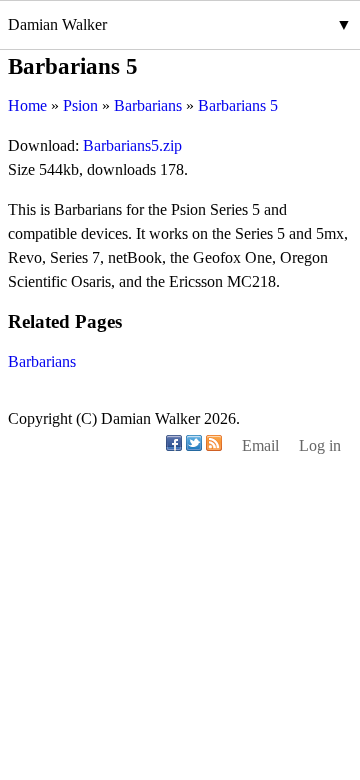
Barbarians (42, 361)
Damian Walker (57, 24)
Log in (320, 445)
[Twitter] (194, 445)
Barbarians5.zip (132, 145)
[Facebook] (174, 445)
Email (260, 445)
